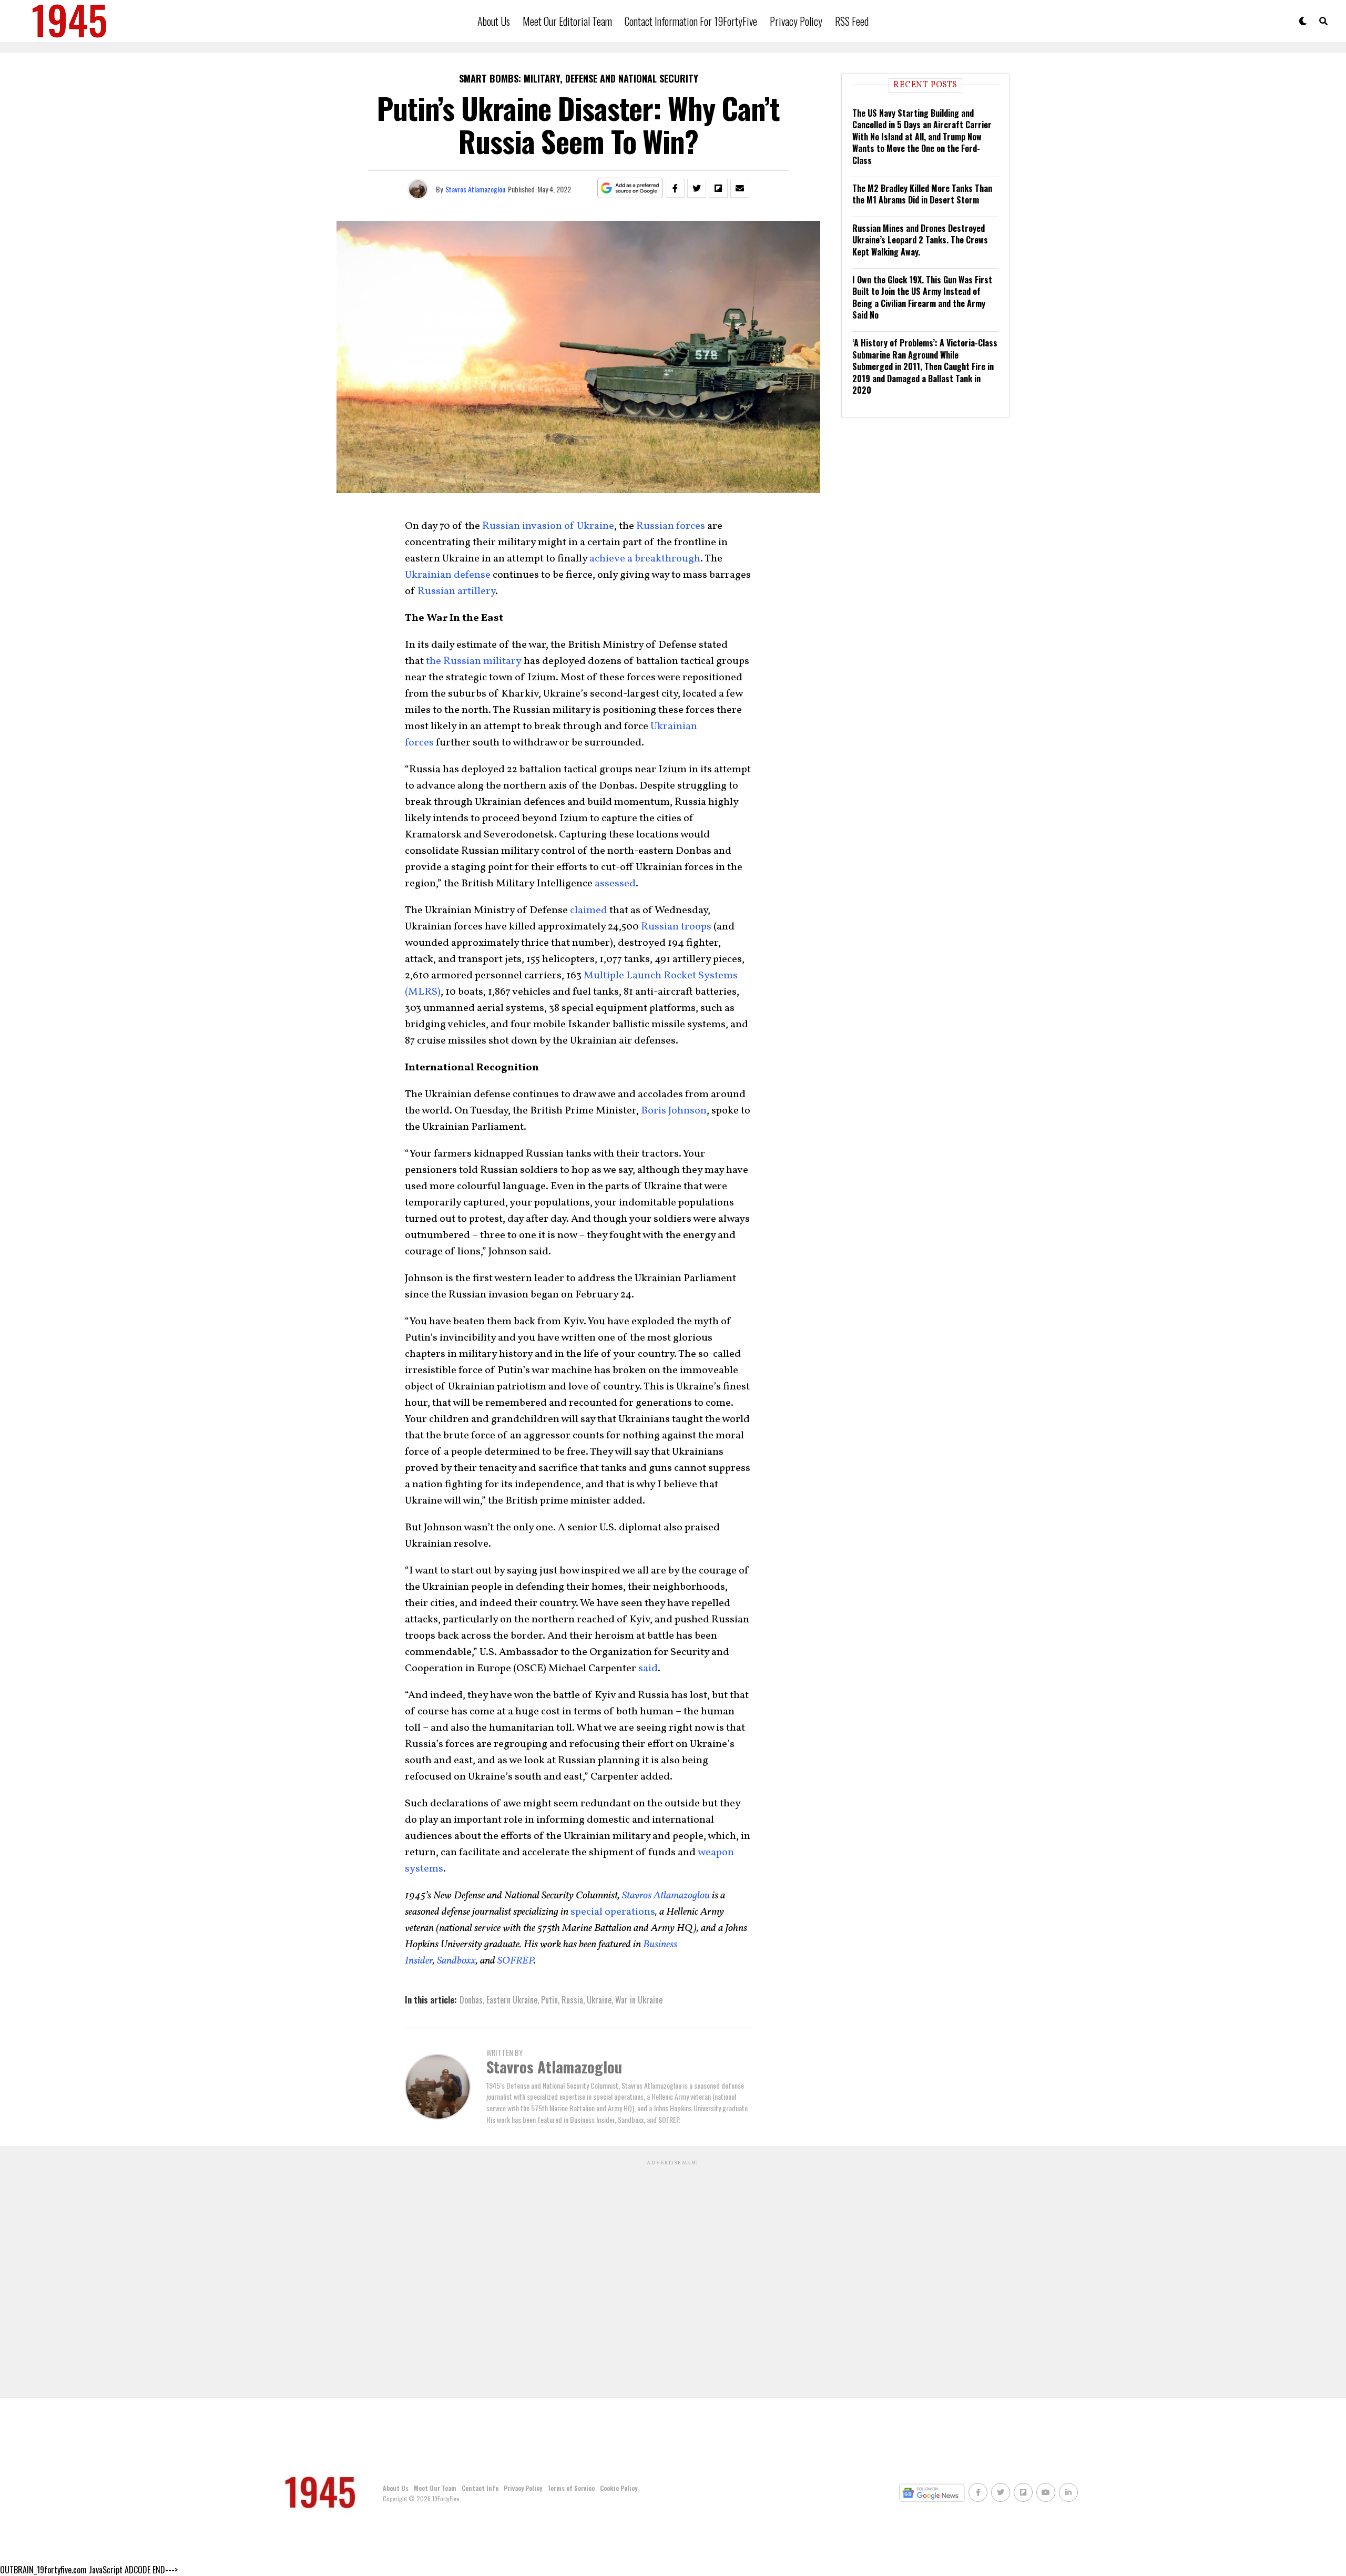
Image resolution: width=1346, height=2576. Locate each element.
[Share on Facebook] (675, 188)
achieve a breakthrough (645, 559)
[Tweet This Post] (697, 188)
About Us (494, 21)
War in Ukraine (639, 2000)
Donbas (471, 2000)
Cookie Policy (619, 2488)
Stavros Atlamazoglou (475, 189)
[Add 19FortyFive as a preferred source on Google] (630, 188)
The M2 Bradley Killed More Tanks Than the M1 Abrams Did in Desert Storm (922, 194)
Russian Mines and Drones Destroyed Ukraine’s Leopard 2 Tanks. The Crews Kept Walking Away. (920, 240)
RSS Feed (852, 21)
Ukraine (599, 2000)
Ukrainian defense (448, 575)
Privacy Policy (796, 21)
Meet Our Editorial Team (567, 21)
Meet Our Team (435, 2488)
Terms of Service (571, 2488)
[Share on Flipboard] (718, 188)
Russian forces (671, 526)
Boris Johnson (674, 1111)
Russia (572, 2000)
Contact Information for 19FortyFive (691, 21)
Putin (549, 2000)
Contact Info (480, 2488)
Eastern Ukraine (512, 2000)
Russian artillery (456, 591)
